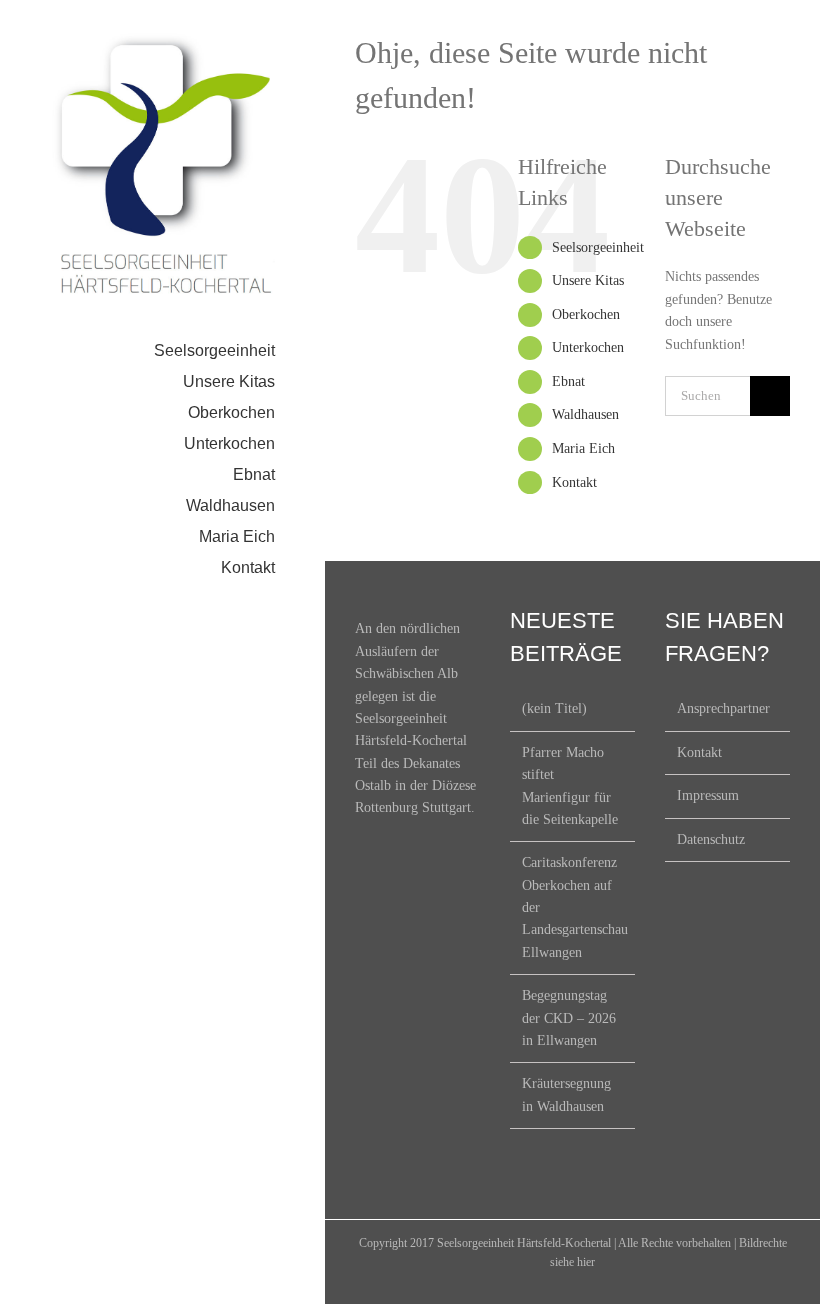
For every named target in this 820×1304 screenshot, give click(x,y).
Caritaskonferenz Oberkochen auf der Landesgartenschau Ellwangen (573, 907)
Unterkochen (588, 347)
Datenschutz (711, 839)
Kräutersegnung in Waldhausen (566, 1094)
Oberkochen (586, 314)
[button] (162, 599)
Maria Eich (583, 448)
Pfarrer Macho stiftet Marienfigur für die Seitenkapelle (570, 786)
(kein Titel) (554, 708)
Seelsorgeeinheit (598, 247)
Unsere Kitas (588, 280)
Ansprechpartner (723, 708)
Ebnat (568, 381)
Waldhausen (585, 414)
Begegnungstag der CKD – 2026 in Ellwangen (569, 1018)
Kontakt (574, 482)
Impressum (708, 795)
